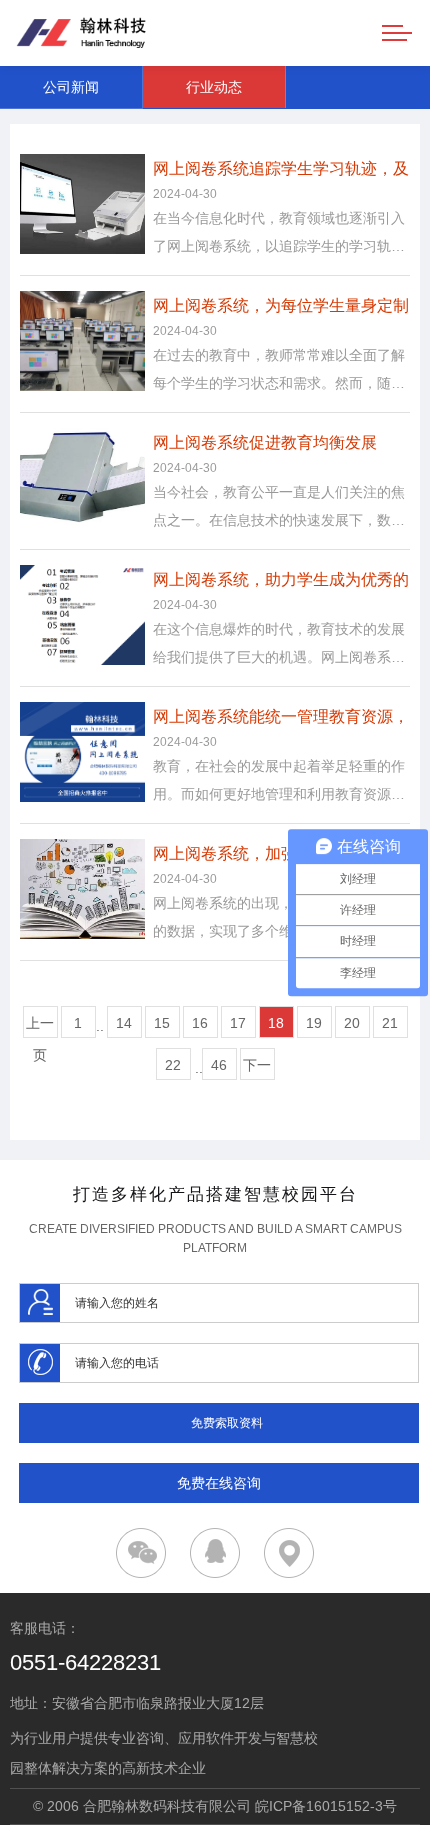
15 (162, 1023)
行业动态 (214, 87)
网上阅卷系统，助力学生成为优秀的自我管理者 (281, 583)
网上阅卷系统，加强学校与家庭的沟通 (281, 857)
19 (314, 1023)
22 (173, 1065)
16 (200, 1023)
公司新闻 (71, 87)
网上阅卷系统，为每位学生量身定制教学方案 (281, 309)
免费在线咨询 (219, 1483)
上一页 (40, 1026)
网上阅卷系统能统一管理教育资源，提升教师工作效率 (281, 720)
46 (219, 1065)
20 (352, 1023)
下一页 (257, 1068)
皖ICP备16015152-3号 (326, 1806)
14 (124, 1023)
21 (390, 1023)
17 (238, 1023)
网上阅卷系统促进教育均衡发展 (265, 442)
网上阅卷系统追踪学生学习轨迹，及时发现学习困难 (281, 172)
